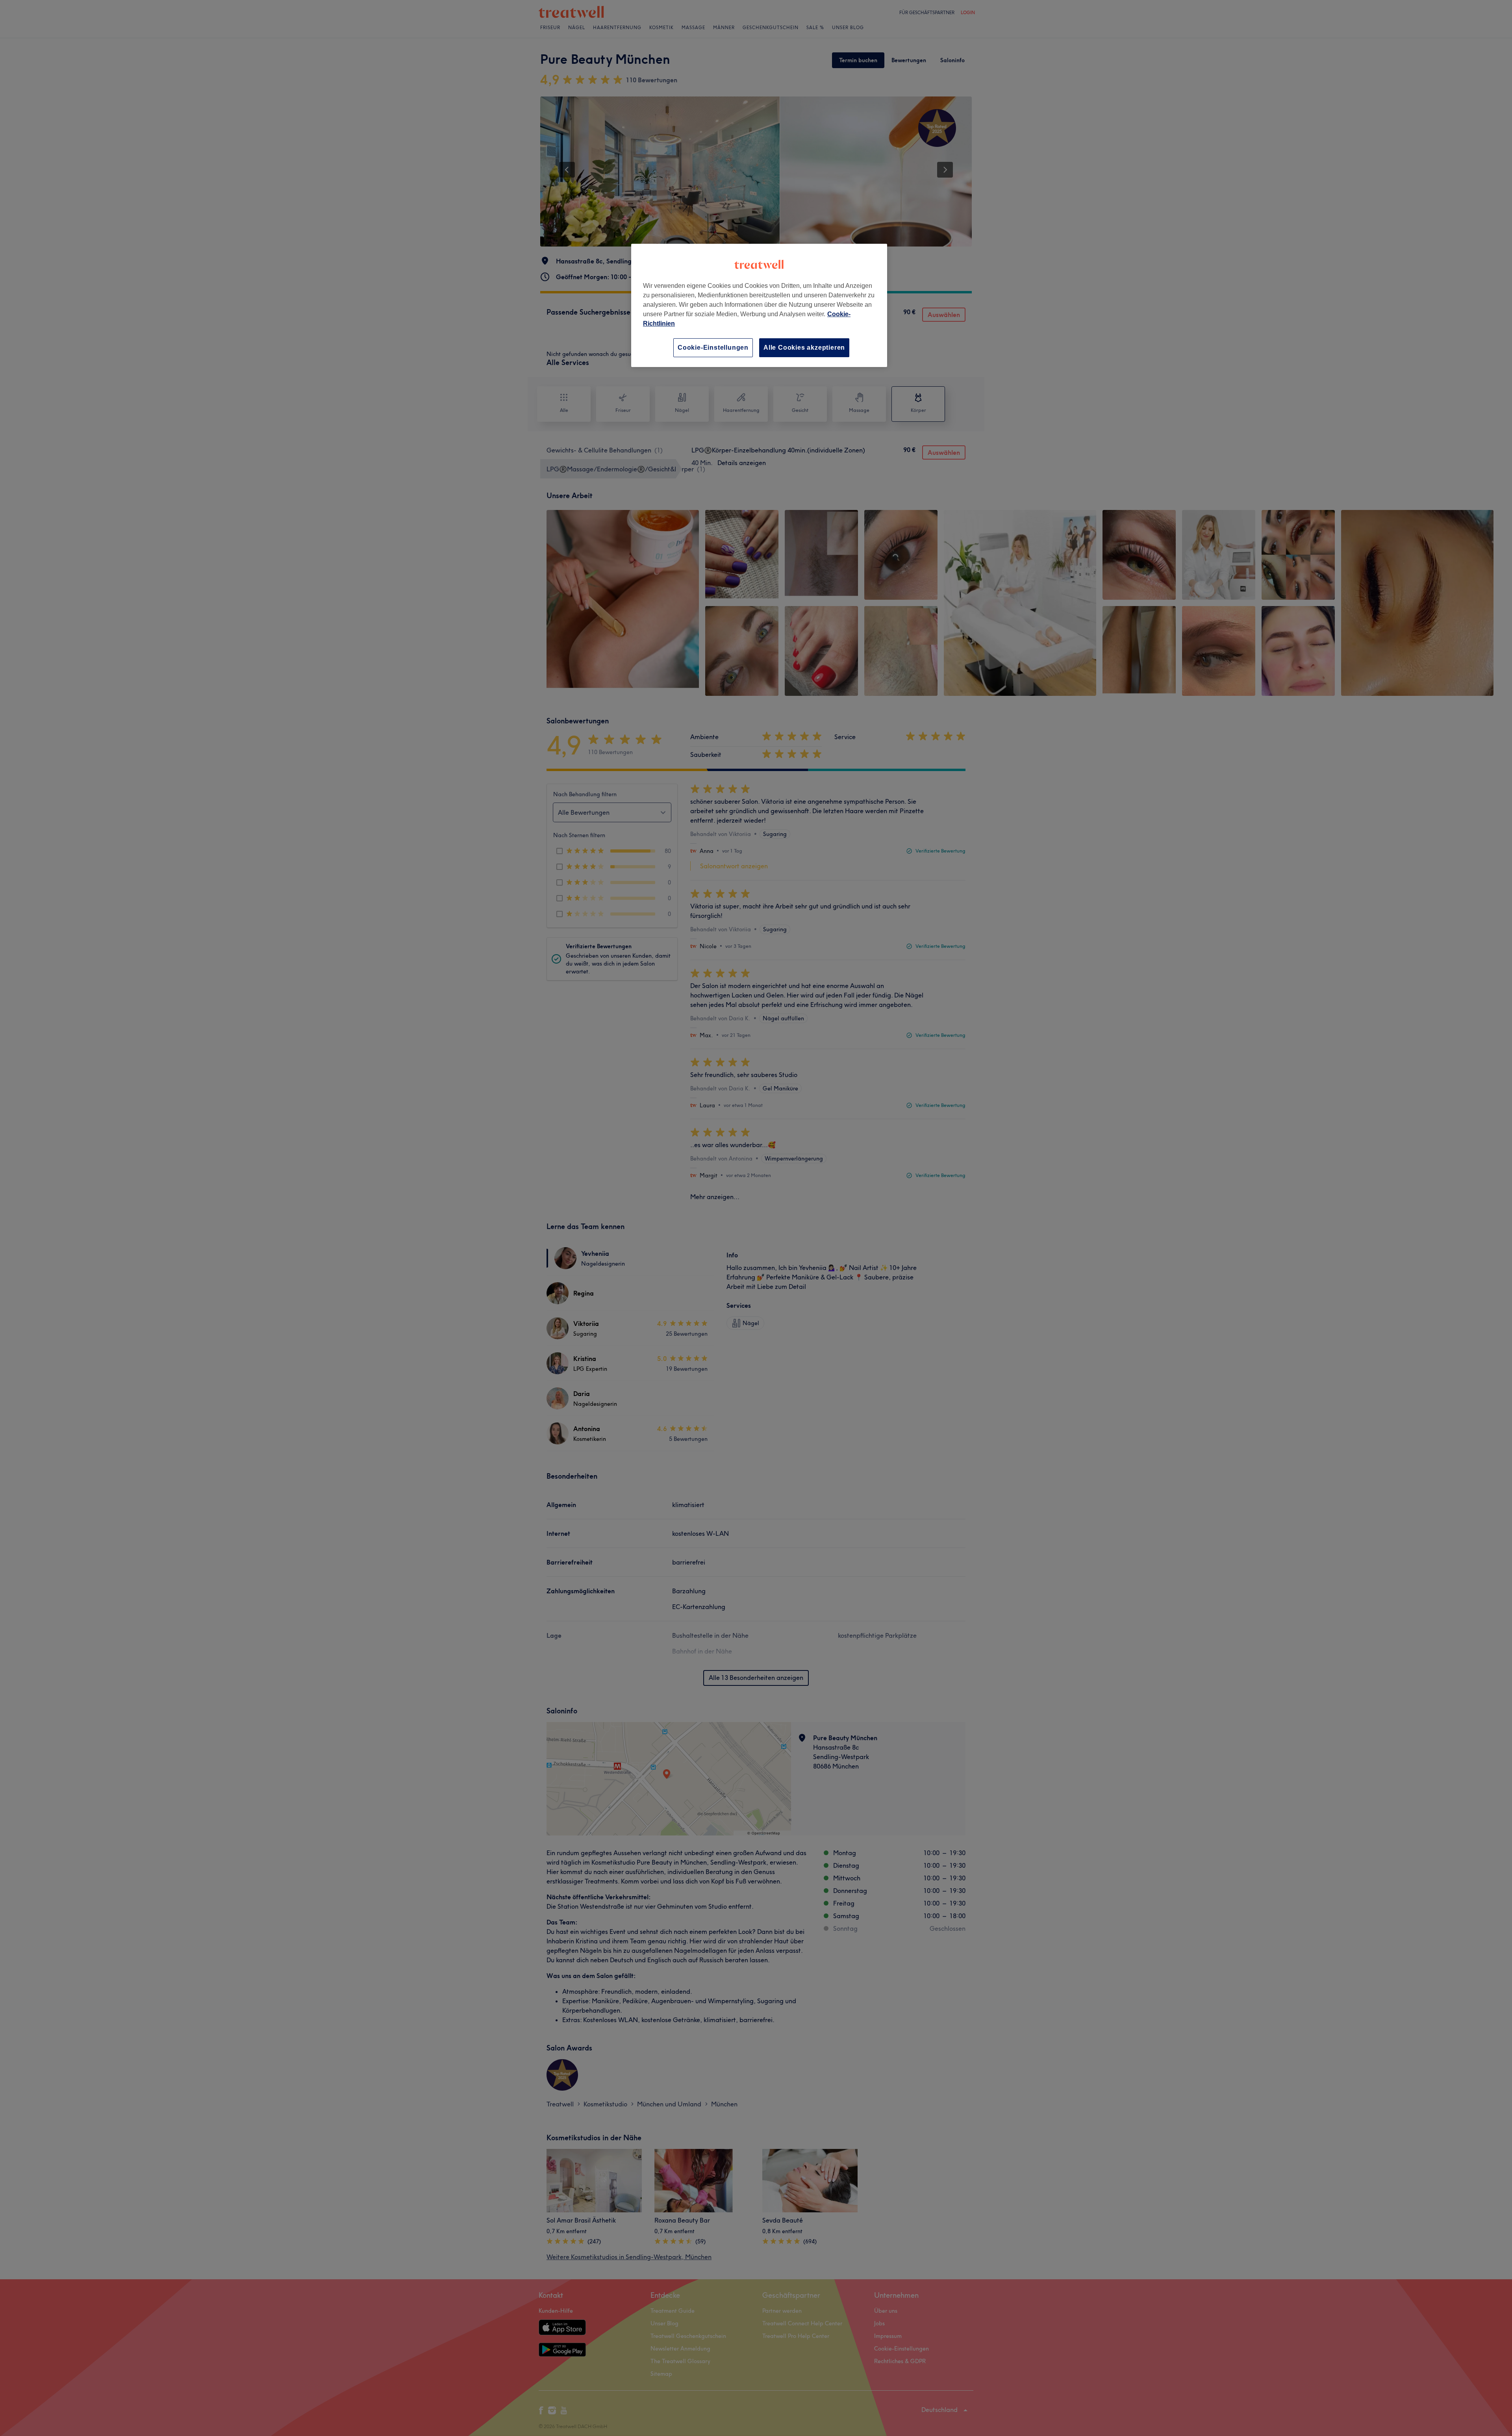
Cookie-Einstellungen (713, 348)
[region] (759, 305)
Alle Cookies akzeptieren (804, 348)
